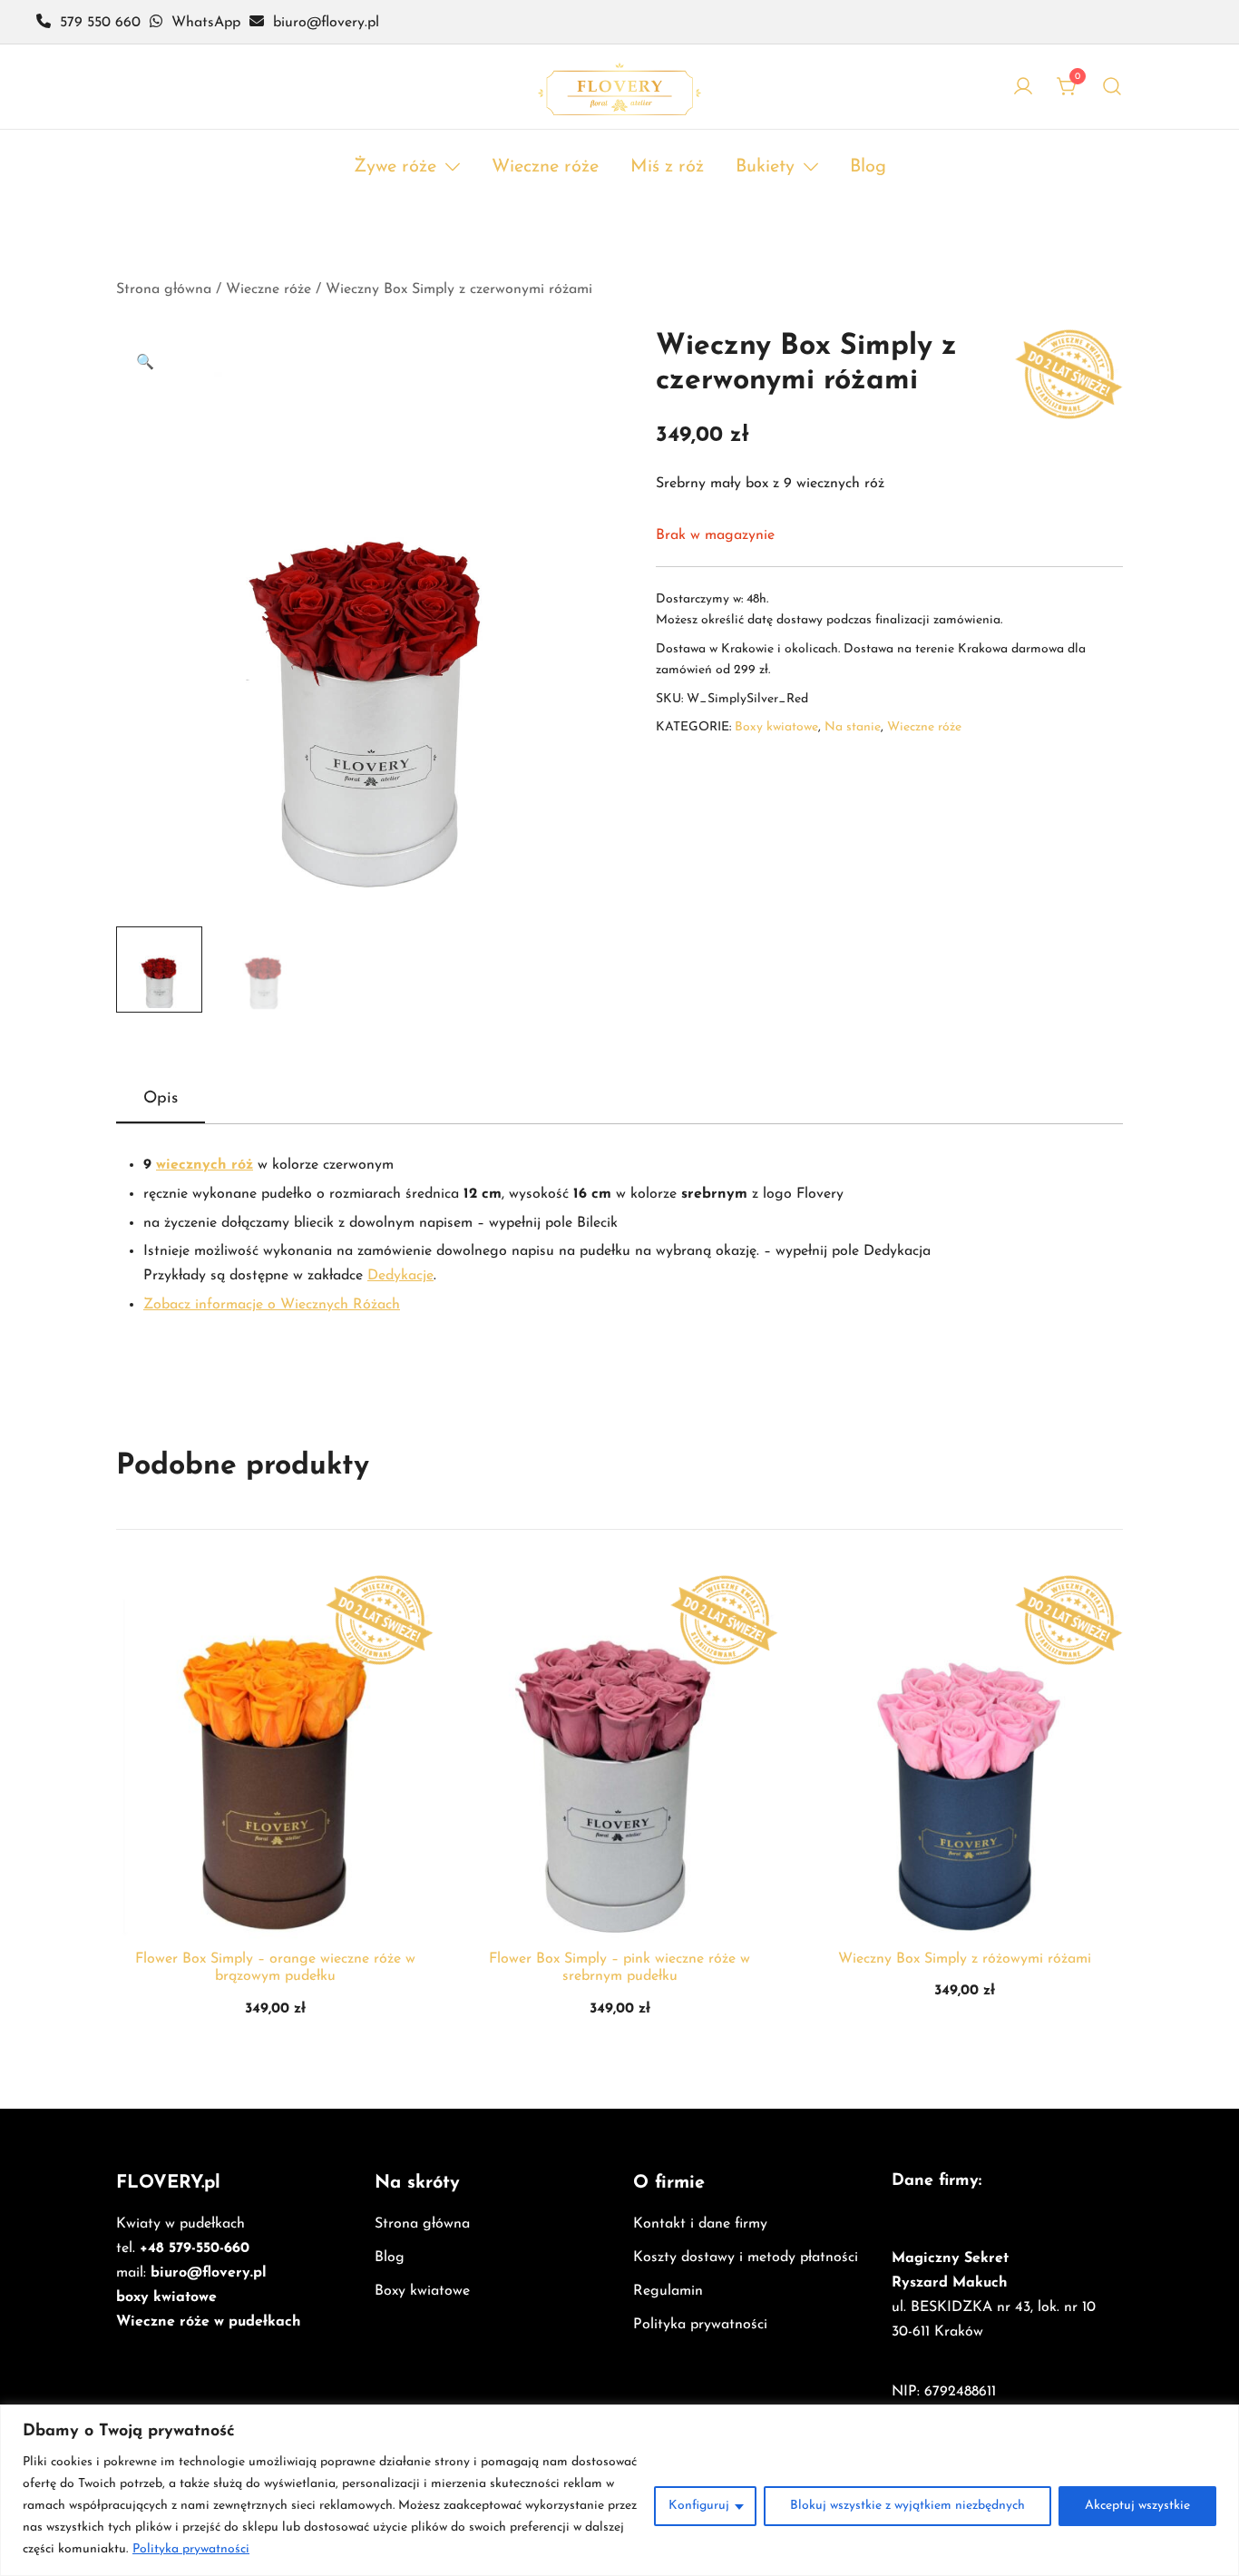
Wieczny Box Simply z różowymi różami (965, 1959)
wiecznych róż (205, 1165)
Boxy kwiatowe (776, 727)
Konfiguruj (699, 2506)
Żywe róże (395, 167)
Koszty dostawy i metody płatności (746, 2258)
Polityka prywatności (191, 2549)
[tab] (161, 1100)
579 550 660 (100, 23)
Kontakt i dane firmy (700, 2224)
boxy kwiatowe (166, 2297)
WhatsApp (206, 23)
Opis (161, 1099)
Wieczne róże (545, 167)
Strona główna (164, 289)
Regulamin (668, 2291)
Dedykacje (400, 1276)
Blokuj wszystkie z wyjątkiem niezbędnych (907, 2506)
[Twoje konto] (1023, 86)
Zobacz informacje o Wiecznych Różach (272, 1305)
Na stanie (853, 727)
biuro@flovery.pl (209, 2273)
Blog (868, 167)
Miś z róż (667, 167)
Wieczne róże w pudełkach (209, 2322)
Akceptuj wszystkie (1137, 2506)
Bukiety (765, 167)
